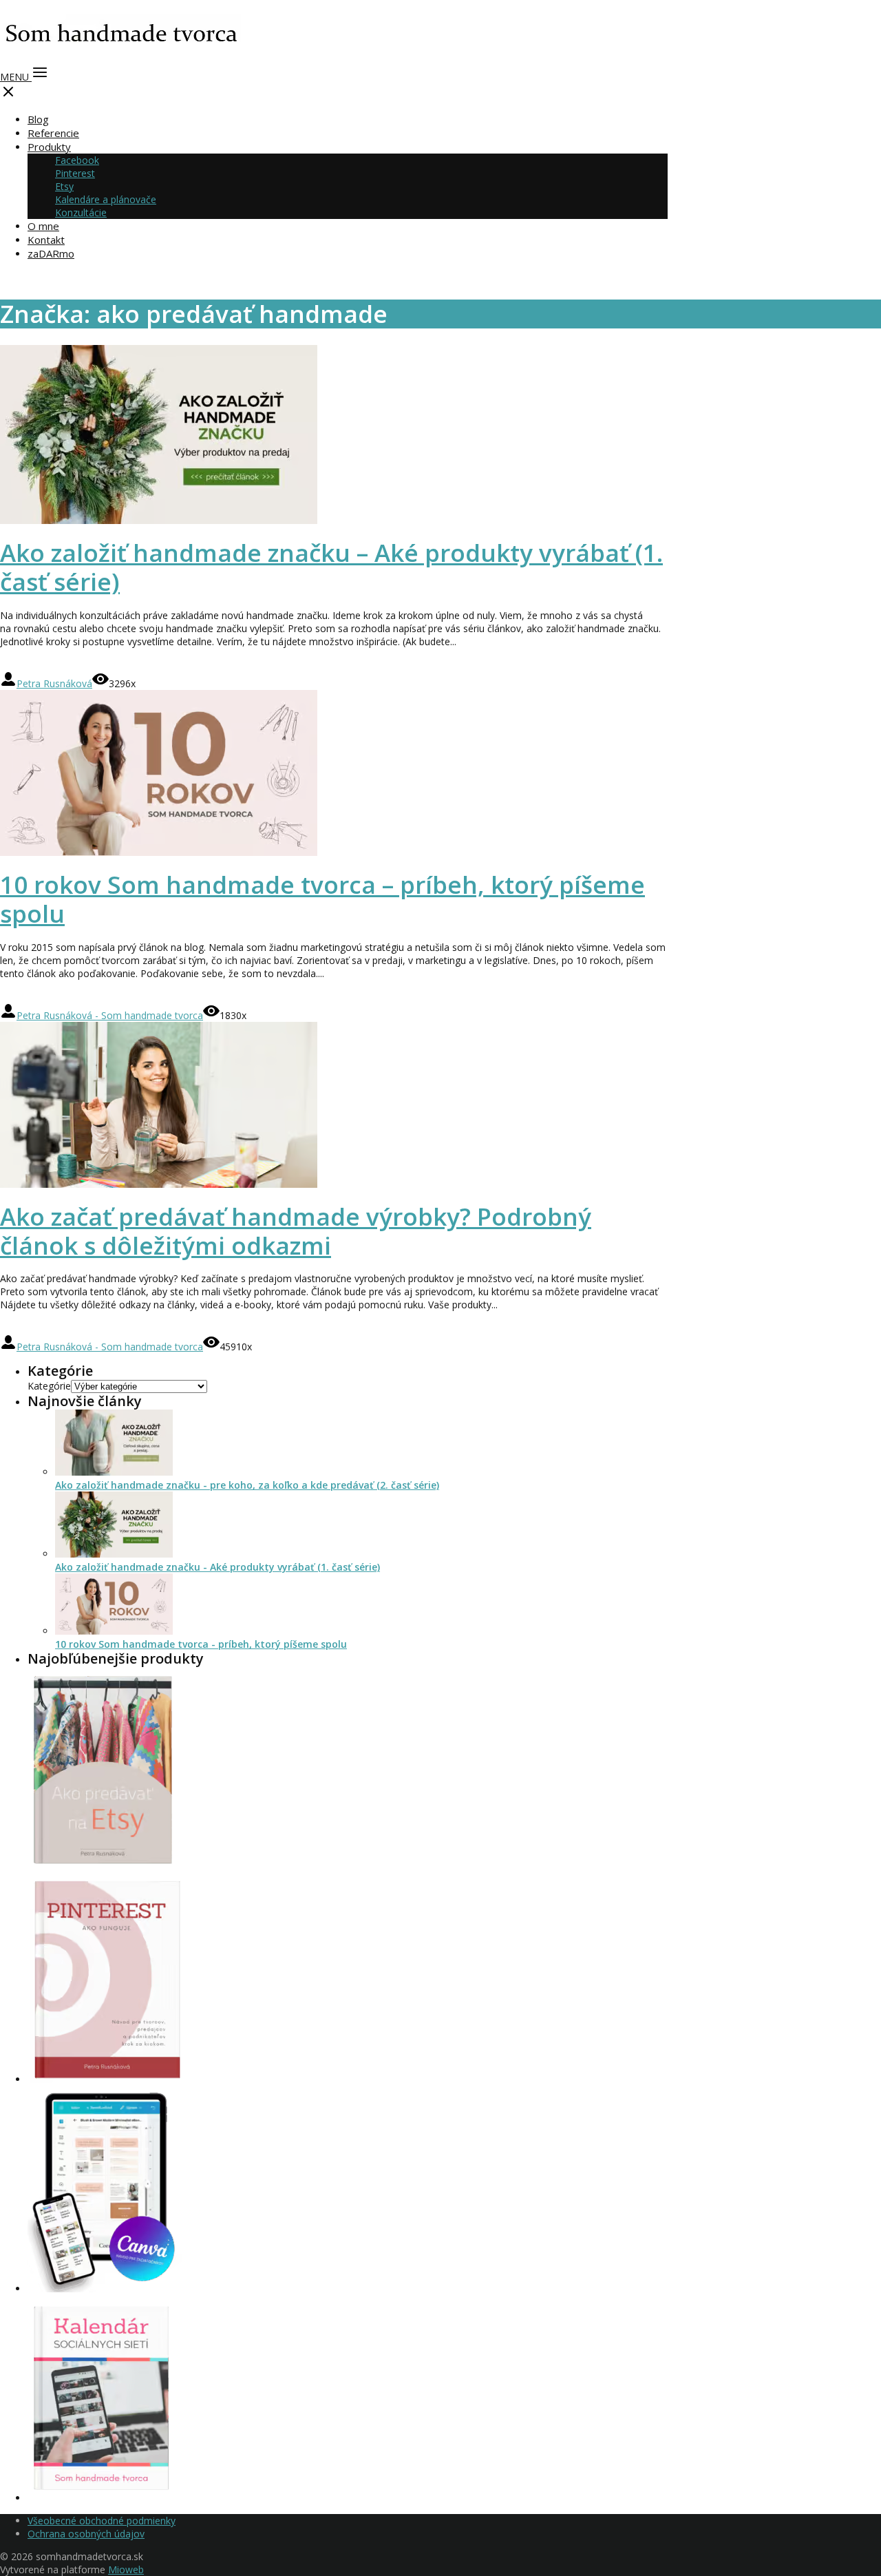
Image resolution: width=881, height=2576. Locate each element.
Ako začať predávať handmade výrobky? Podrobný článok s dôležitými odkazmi (296, 1231)
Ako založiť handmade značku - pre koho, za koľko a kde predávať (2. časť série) (247, 1485)
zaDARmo (51, 253)
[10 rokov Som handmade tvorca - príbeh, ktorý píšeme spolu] (114, 1631)
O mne (43, 226)
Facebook (77, 160)
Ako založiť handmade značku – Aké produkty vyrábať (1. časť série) (331, 567)
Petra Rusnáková (54, 683)
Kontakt (46, 240)
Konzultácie (81, 212)
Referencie (53, 133)
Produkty (49, 147)
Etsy (64, 186)
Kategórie (49, 1386)
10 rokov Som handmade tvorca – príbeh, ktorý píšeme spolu (322, 899)
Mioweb (126, 2569)
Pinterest (75, 173)
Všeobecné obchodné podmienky (102, 2521)
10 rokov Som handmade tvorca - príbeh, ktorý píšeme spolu (201, 1644)
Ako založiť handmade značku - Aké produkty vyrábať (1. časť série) (217, 1567)
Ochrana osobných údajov (86, 2534)
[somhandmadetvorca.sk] (120, 52)
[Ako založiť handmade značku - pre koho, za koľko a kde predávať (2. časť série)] (114, 1472)
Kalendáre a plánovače (106, 199)
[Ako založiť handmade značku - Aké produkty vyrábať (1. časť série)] (114, 1554)
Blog (38, 119)
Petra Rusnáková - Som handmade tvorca (110, 1015)
